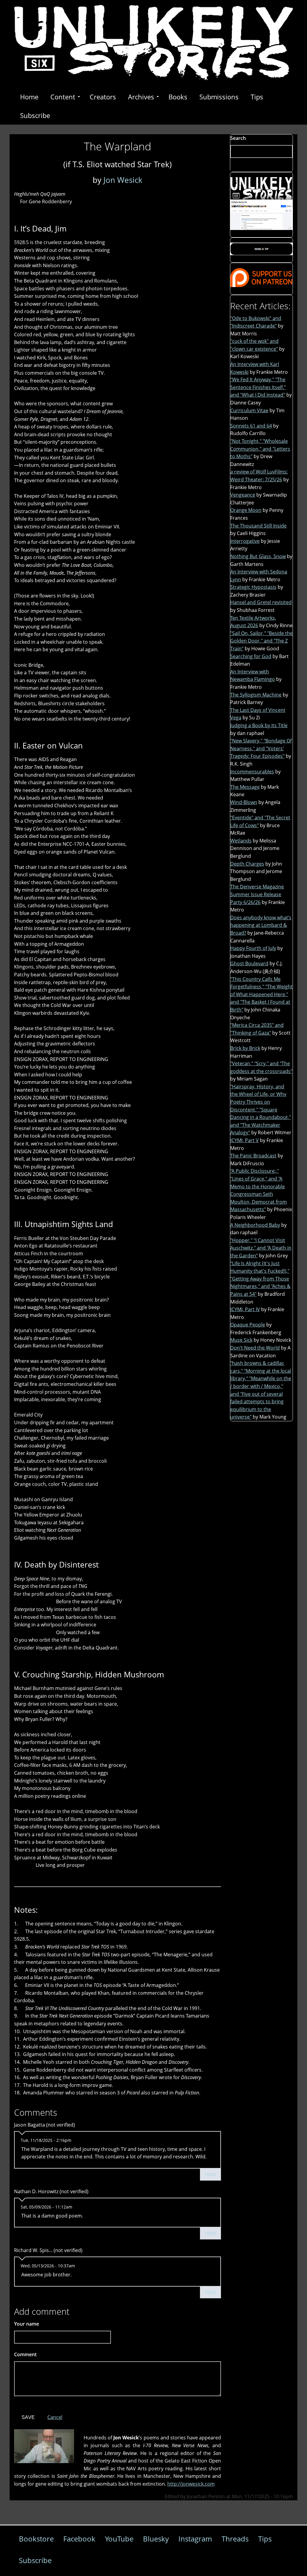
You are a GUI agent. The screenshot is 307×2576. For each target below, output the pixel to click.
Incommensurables (252, 772)
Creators (103, 97)
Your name (27, 2324)
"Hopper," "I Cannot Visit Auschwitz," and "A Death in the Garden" (261, 1248)
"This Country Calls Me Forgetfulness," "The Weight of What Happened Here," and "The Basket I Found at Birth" (261, 994)
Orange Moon (246, 510)
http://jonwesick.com (191, 2484)
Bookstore (36, 2539)
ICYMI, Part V (244, 1140)
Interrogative (245, 541)
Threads (235, 2539)
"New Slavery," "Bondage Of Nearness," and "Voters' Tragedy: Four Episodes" (261, 748)
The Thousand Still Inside (258, 526)
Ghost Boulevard (249, 963)
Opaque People (248, 1325)
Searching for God (251, 656)
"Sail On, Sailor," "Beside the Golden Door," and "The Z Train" (261, 641)
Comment (27, 2354)
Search (238, 138)
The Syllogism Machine (256, 695)
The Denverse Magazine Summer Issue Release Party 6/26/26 (257, 894)
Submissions (219, 97)
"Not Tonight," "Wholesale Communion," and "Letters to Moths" (260, 449)
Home (29, 97)
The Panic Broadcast (253, 1156)
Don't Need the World (255, 1348)
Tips (257, 97)
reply (210, 2174)
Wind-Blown (244, 802)
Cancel (55, 2417)
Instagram (195, 2539)
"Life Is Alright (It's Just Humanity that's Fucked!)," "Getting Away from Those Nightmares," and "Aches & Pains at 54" (260, 1279)
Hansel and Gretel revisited (261, 602)
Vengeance (243, 495)
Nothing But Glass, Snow (258, 556)
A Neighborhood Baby (255, 1225)
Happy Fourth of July (253, 948)
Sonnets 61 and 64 (251, 426)
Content (63, 97)
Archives (141, 97)
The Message (245, 787)
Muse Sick (241, 1340)
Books (178, 97)
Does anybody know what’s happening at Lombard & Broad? (261, 925)
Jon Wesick (123, 180)
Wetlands (241, 841)
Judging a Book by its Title (259, 725)
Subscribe (35, 115)
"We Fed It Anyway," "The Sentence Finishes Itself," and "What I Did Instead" (258, 387)
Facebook (79, 2539)
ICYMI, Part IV (245, 1309)
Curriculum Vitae (249, 410)
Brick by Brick (245, 1048)
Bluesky (156, 2539)
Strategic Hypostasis (253, 587)
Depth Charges (247, 864)
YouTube (119, 2539)
